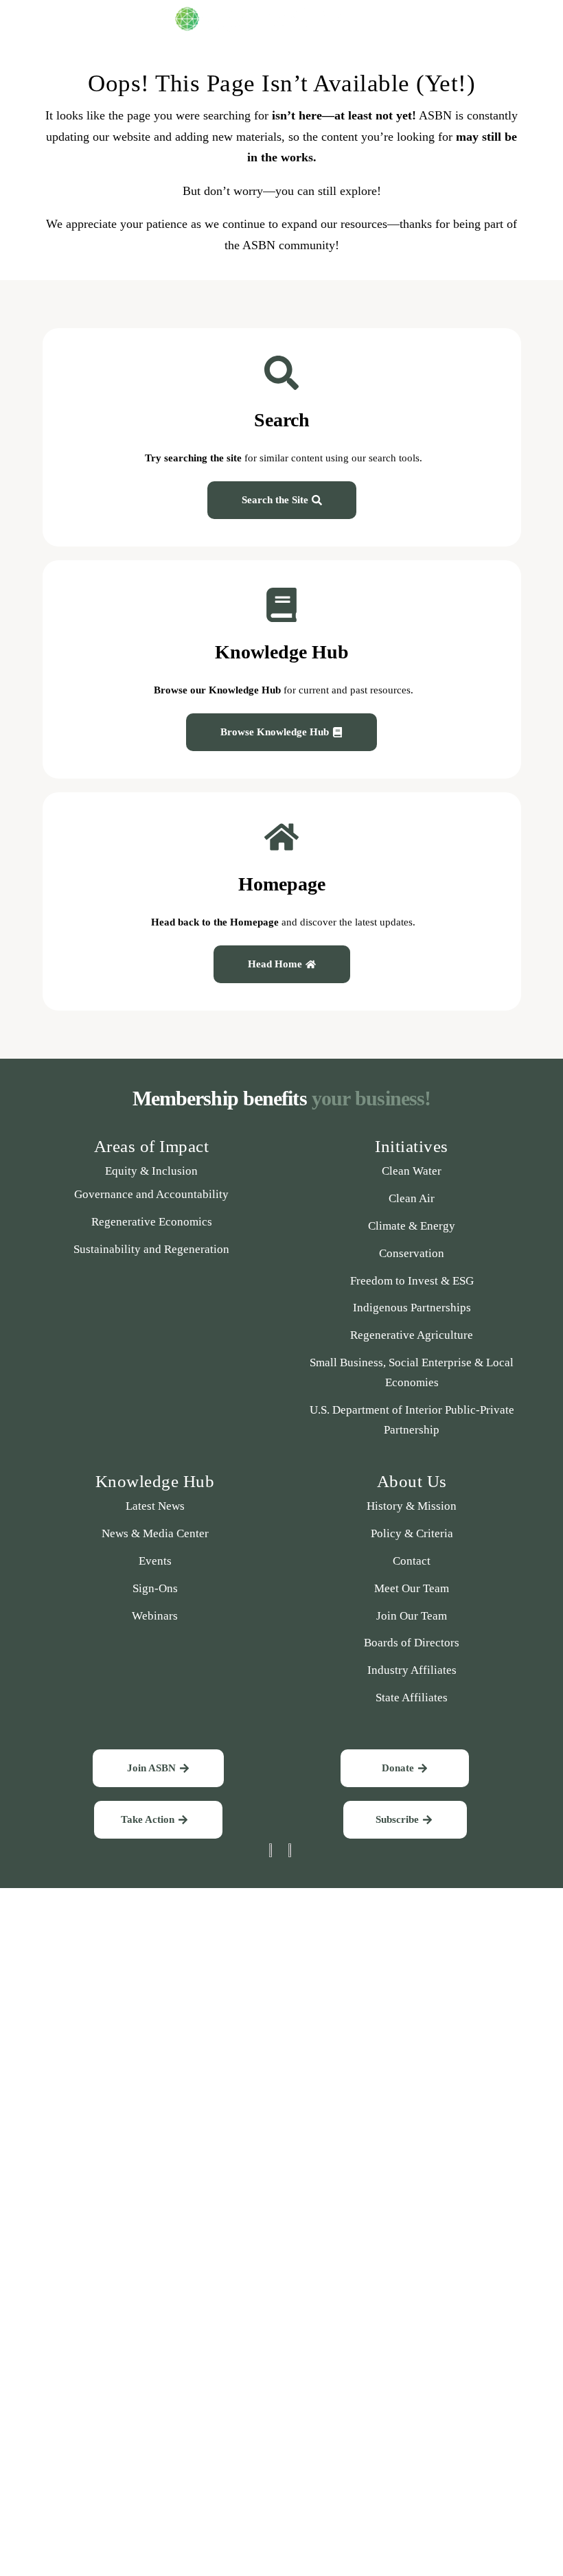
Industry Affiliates (412, 1670)
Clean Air (412, 1198)
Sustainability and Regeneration (151, 1249)
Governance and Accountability (151, 1194)
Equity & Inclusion (151, 1171)
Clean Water (412, 1171)
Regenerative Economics (152, 1222)
